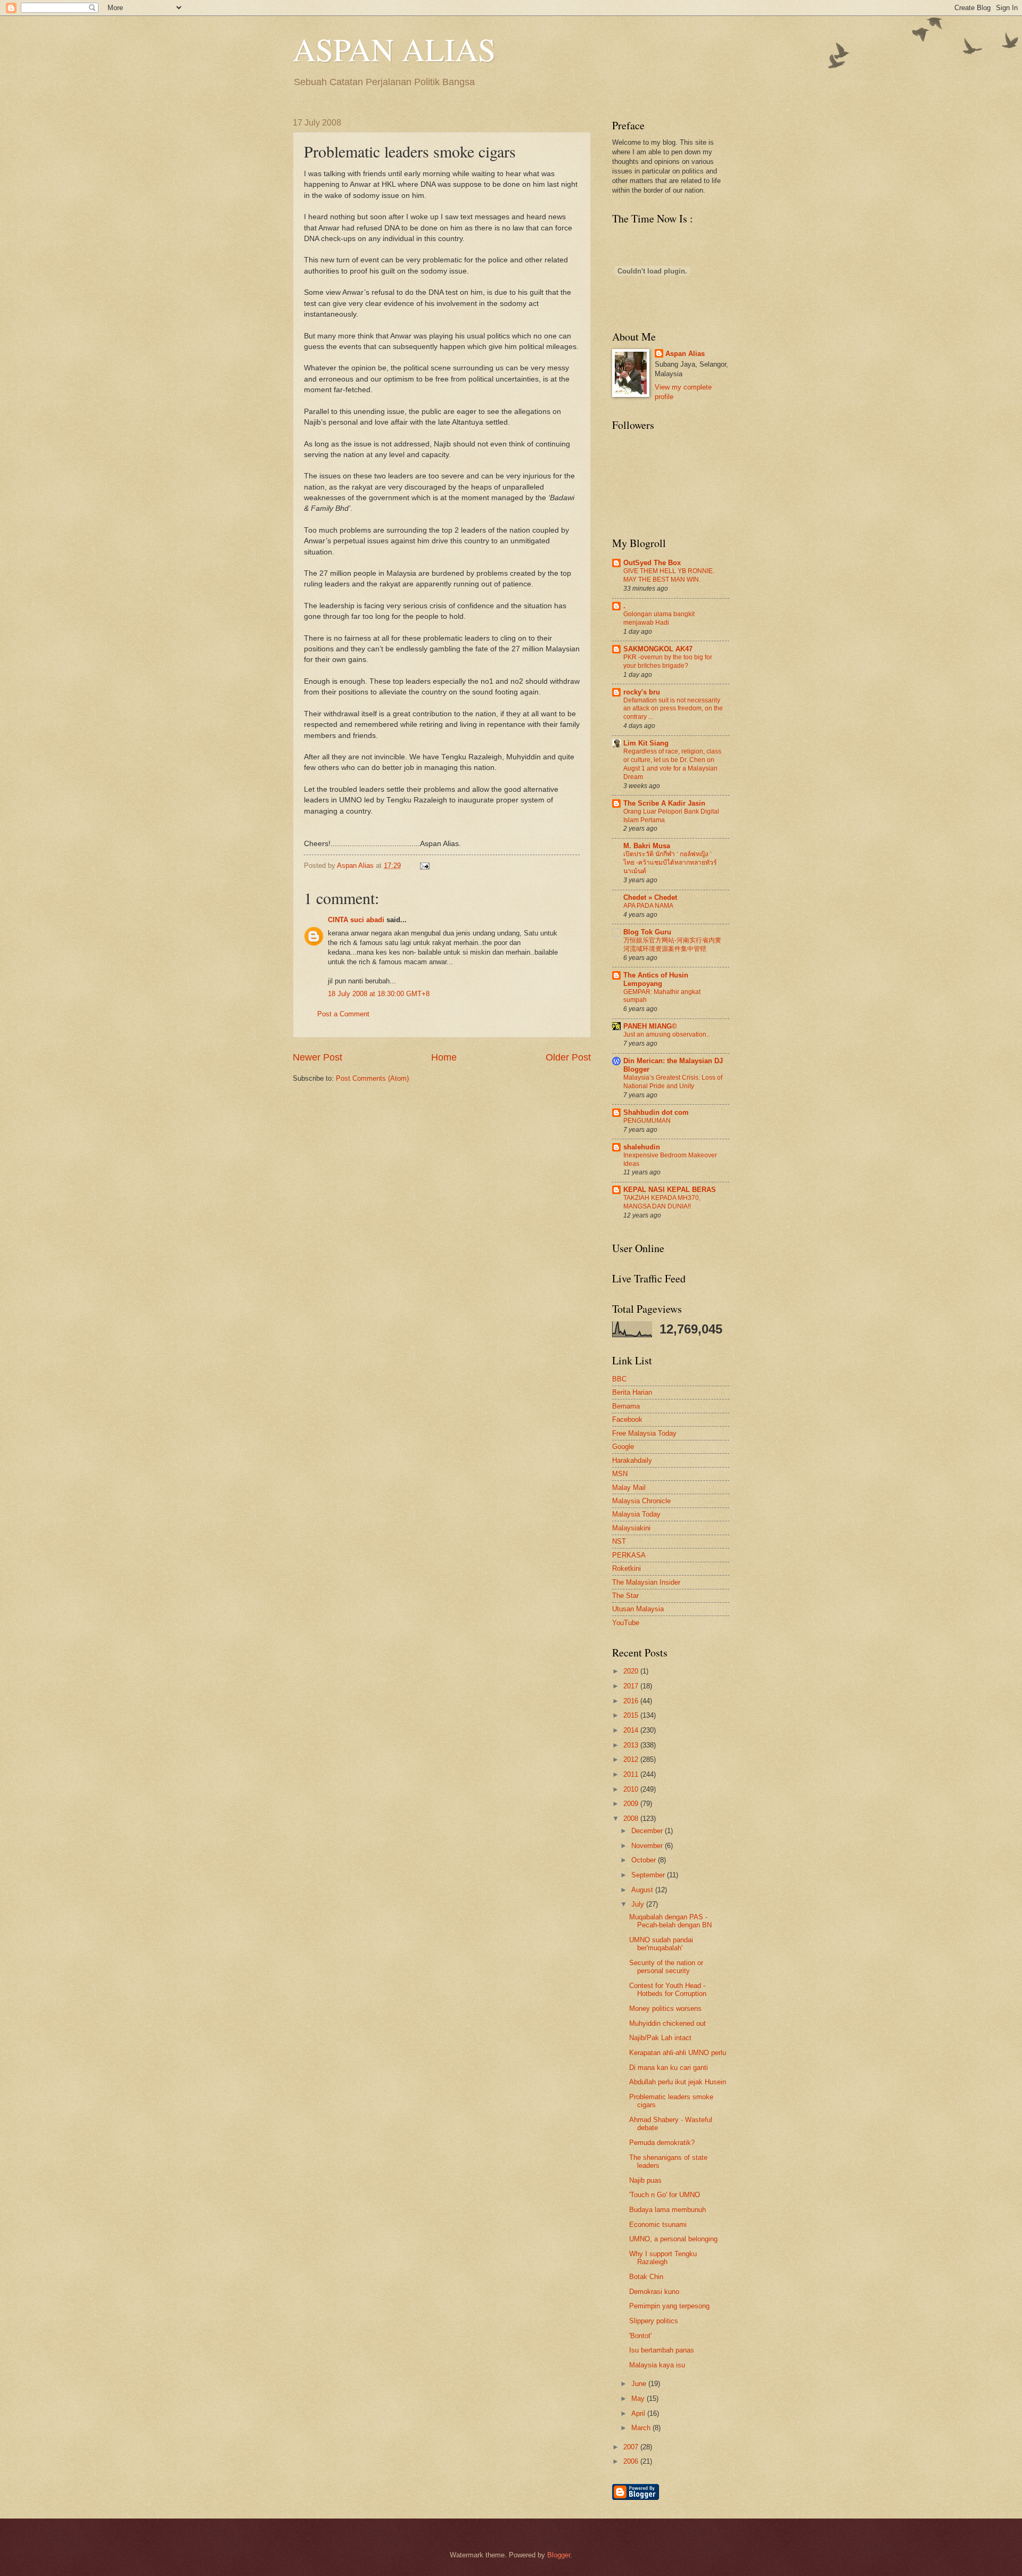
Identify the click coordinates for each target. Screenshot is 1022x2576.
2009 (632, 1804)
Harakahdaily (632, 1460)
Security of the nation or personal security (666, 1967)
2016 (632, 1701)
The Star (625, 1596)
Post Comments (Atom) (372, 1078)
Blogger (559, 2555)
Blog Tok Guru (647, 932)
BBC (619, 1379)
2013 (632, 1745)
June (640, 2384)
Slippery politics (654, 2321)
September (649, 1875)
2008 (632, 1819)
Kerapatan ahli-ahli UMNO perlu (678, 2053)
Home (444, 1057)
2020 (632, 1671)
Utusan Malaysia (638, 1609)
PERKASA (629, 1555)
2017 (632, 1686)
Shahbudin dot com (656, 1112)
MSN (620, 1474)
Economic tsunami (658, 2225)
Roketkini (627, 1568)
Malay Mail (629, 1488)
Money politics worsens (665, 2008)
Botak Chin (646, 2277)
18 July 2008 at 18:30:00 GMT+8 (379, 994)
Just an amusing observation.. (666, 1034)
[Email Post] (423, 865)
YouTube (626, 1623)
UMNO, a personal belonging (673, 2239)
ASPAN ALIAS (394, 49)
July (639, 1904)
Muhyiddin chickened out (667, 2023)
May (639, 2399)
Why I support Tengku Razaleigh (663, 2258)
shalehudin (642, 1147)
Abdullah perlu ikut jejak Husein (678, 2082)
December (648, 1831)
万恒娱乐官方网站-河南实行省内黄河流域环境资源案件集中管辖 (672, 945)
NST (619, 1541)
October (645, 1860)
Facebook (627, 1419)
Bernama (626, 1406)
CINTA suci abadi (356, 920)
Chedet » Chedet (650, 897)
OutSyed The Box (652, 563)
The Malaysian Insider (646, 1582)
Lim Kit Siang (646, 743)
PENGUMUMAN (647, 1121)
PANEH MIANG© (650, 1026)
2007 (632, 2447)
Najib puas (645, 2180)
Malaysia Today (636, 1514)
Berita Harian (632, 1392)
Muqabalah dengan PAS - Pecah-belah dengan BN (670, 1921)
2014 (632, 1730)
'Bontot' (640, 2336)
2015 (632, 1715)
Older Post (568, 1057)
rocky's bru (642, 692)
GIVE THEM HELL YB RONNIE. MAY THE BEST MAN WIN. (669, 575)
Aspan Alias (356, 865)
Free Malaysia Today (644, 1433)
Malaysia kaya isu (657, 2365)
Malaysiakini (631, 1528)
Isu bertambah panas (662, 2350)
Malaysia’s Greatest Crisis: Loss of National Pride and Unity (673, 1082)
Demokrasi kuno (654, 2292)
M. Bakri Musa (647, 846)
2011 (632, 1774)
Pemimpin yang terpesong (669, 2306)
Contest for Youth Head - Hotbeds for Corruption (668, 1990)
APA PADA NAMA (648, 906)
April (639, 2413)
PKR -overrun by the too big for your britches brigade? (668, 661)
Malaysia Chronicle (641, 1501)
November (648, 1846)
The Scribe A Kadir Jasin (664, 803)
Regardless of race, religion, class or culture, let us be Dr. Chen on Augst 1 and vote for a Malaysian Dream (672, 764)
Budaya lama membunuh (667, 2210)
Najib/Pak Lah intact (660, 2038)
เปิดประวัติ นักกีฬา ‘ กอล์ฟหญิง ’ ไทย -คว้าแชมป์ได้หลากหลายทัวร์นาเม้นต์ (670, 863)
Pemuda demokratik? (662, 2143)
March (642, 2428)
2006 (632, 2461)
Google (623, 1447)
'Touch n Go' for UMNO (665, 2195)
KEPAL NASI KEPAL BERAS (670, 1190)
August (643, 1890)
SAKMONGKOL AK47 (658, 649)
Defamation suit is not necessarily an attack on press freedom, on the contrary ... (673, 709)
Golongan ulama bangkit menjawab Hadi (659, 618)
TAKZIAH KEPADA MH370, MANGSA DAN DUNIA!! (662, 1202)
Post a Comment (343, 1014)
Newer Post (318, 1057)
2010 (632, 1789)
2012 (632, 1759)
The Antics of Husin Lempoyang (656, 979)
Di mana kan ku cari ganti (669, 2068)
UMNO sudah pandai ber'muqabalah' (661, 1944)
